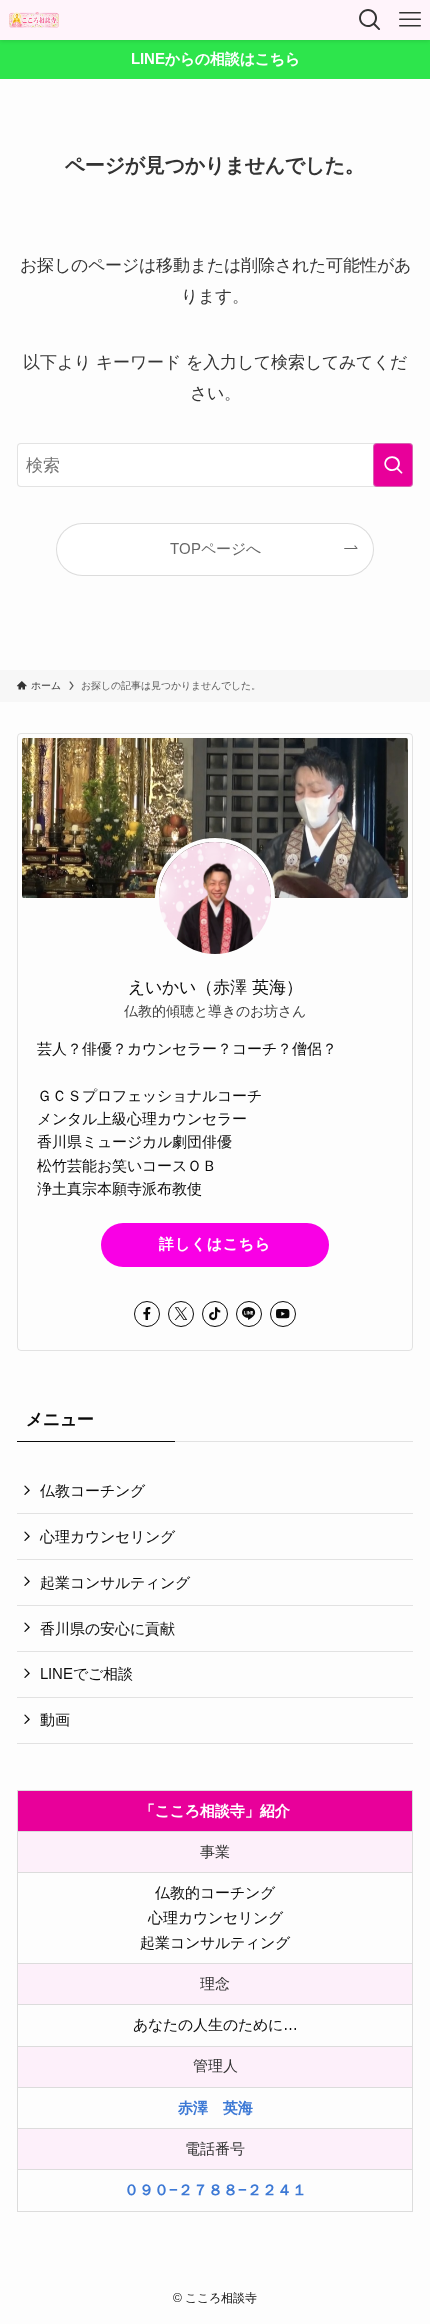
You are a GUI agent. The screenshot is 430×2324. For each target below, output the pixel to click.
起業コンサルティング (115, 1582)
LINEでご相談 (86, 1673)
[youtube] (283, 1314)
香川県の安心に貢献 (107, 1628)
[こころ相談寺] (34, 20)
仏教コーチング (92, 1490)
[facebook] (147, 1314)
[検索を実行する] (393, 465)
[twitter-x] (181, 1314)
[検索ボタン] (370, 20)
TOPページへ (215, 548)
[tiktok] (215, 1314)
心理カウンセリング (107, 1536)
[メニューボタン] (410, 20)
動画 (55, 1719)
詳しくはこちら (215, 1244)
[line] (249, 1314)
